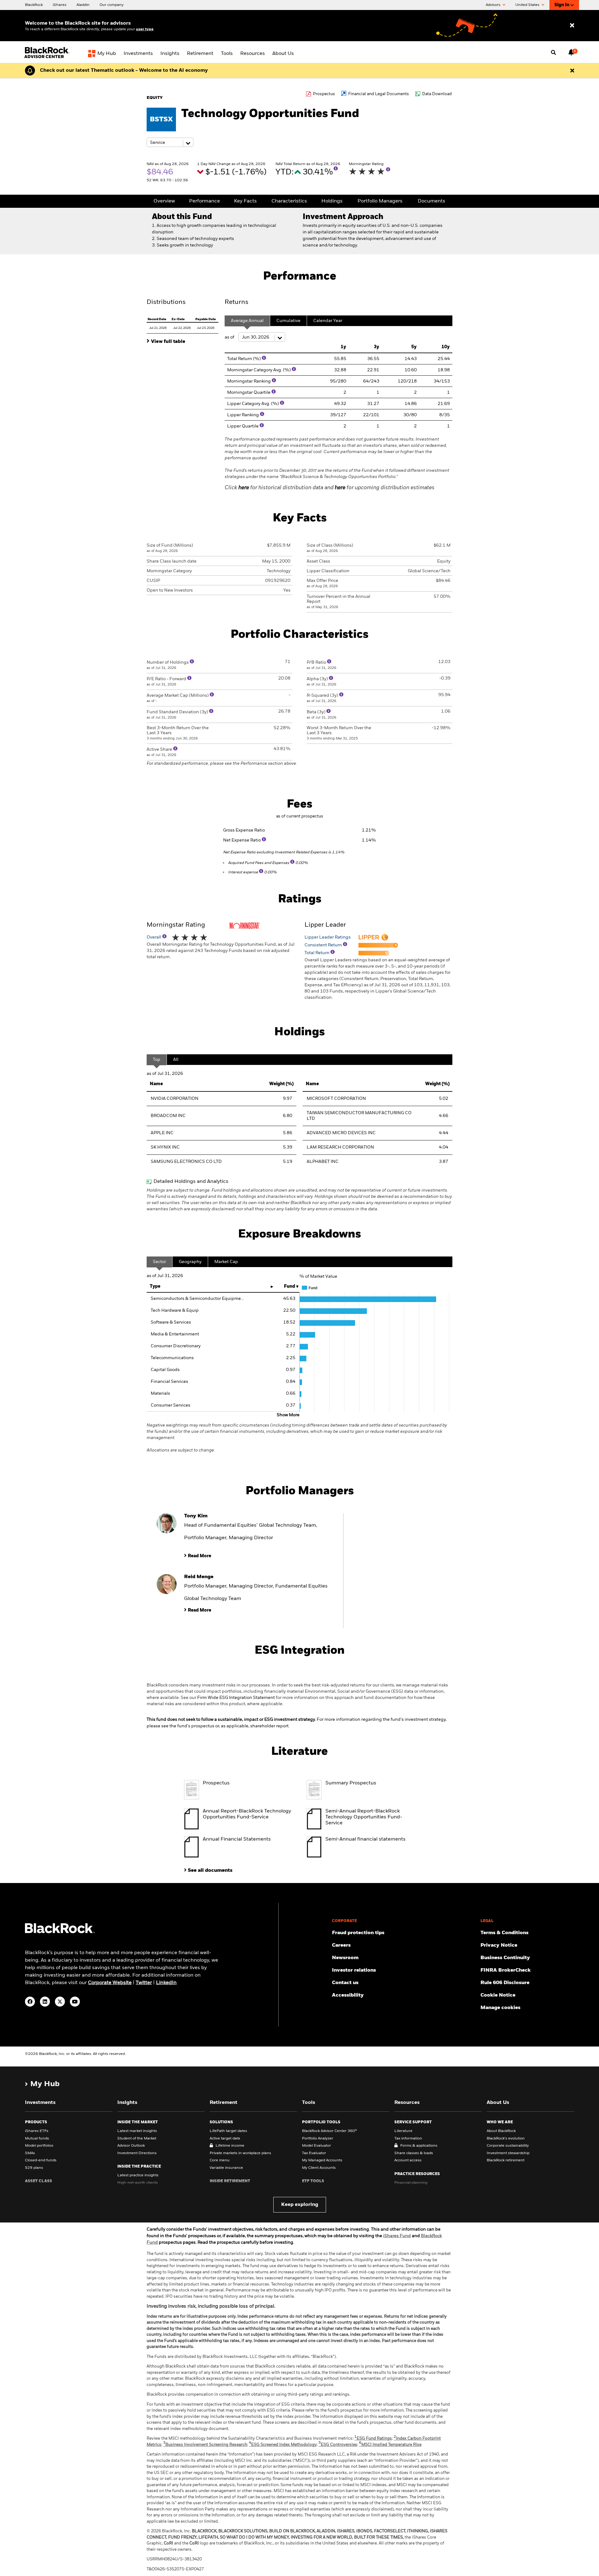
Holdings (332, 201)
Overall (154, 937)
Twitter (144, 1983)
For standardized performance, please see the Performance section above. (222, 764)
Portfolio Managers (380, 201)
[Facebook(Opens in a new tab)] (30, 2002)
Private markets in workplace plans (240, 2153)
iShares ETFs (37, 2131)
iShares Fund (397, 2236)
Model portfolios (39, 2146)
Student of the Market (137, 2139)
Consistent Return (324, 945)
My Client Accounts (319, 2168)
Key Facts (245, 201)
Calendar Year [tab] (328, 321)
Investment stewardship (508, 2153)
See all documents (210, 1871)
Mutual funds (37, 2139)
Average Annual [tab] (247, 321)
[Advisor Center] (48, 57)
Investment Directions (137, 2153)
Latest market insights (137, 2131)
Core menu (220, 2160)
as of (230, 337)
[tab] (183, 341)
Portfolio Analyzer (318, 2139)
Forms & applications (419, 2146)
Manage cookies (500, 2008)
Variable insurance (226, 2168)
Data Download (437, 94)
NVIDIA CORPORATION (175, 1099)
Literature (403, 2131)
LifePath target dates (228, 2131)
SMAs (30, 2153)
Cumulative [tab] (288, 321)
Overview (164, 201)
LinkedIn (166, 1983)
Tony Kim (196, 1516)
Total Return (317, 953)
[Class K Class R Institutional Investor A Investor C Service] (170, 143)
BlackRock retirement (506, 2160)
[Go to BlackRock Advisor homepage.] (60, 1932)
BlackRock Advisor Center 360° (329, 2131)
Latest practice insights (138, 2175)
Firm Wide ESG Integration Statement (236, 1698)
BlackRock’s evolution (506, 2139)
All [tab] (176, 1060)
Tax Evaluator (314, 2153)
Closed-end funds (41, 2160)
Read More (200, 1556)
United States (528, 5)
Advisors (494, 5)
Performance (205, 201)
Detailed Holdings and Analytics (191, 1182)
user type (145, 29)
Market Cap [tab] (226, 1262)
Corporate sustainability (508, 2146)
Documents (431, 201)
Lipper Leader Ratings (328, 937)
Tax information (408, 2139)
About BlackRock (501, 2131)
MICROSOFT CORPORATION (336, 1099)
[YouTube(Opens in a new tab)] (75, 2002)
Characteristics (289, 201)
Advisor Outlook (131, 2146)
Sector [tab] (159, 1262)
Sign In (562, 5)
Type (155, 1286)
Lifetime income (230, 2146)
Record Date (157, 319)
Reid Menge (199, 1577)
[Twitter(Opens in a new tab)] (60, 2002)
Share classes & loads (414, 2153)
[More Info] (336, 168)
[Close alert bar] (572, 71)
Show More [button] (288, 1415)
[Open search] (553, 53)
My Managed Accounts (322, 2160)
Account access (408, 2160)
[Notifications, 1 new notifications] (571, 52)
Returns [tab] (236, 302)
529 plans (34, 2168)
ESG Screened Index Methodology (283, 2445)
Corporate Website (110, 1983)
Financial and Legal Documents (379, 94)
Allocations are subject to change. (297, 1438)
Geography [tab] (190, 1262)
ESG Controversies (338, 2445)
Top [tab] (157, 1060)
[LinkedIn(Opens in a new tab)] (45, 2002)
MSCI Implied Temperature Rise (390, 2445)
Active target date (225, 2139)
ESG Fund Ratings (373, 2439)
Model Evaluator (317, 2146)
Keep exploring (300, 2205)
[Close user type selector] (572, 26)
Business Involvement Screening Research (205, 2445)
